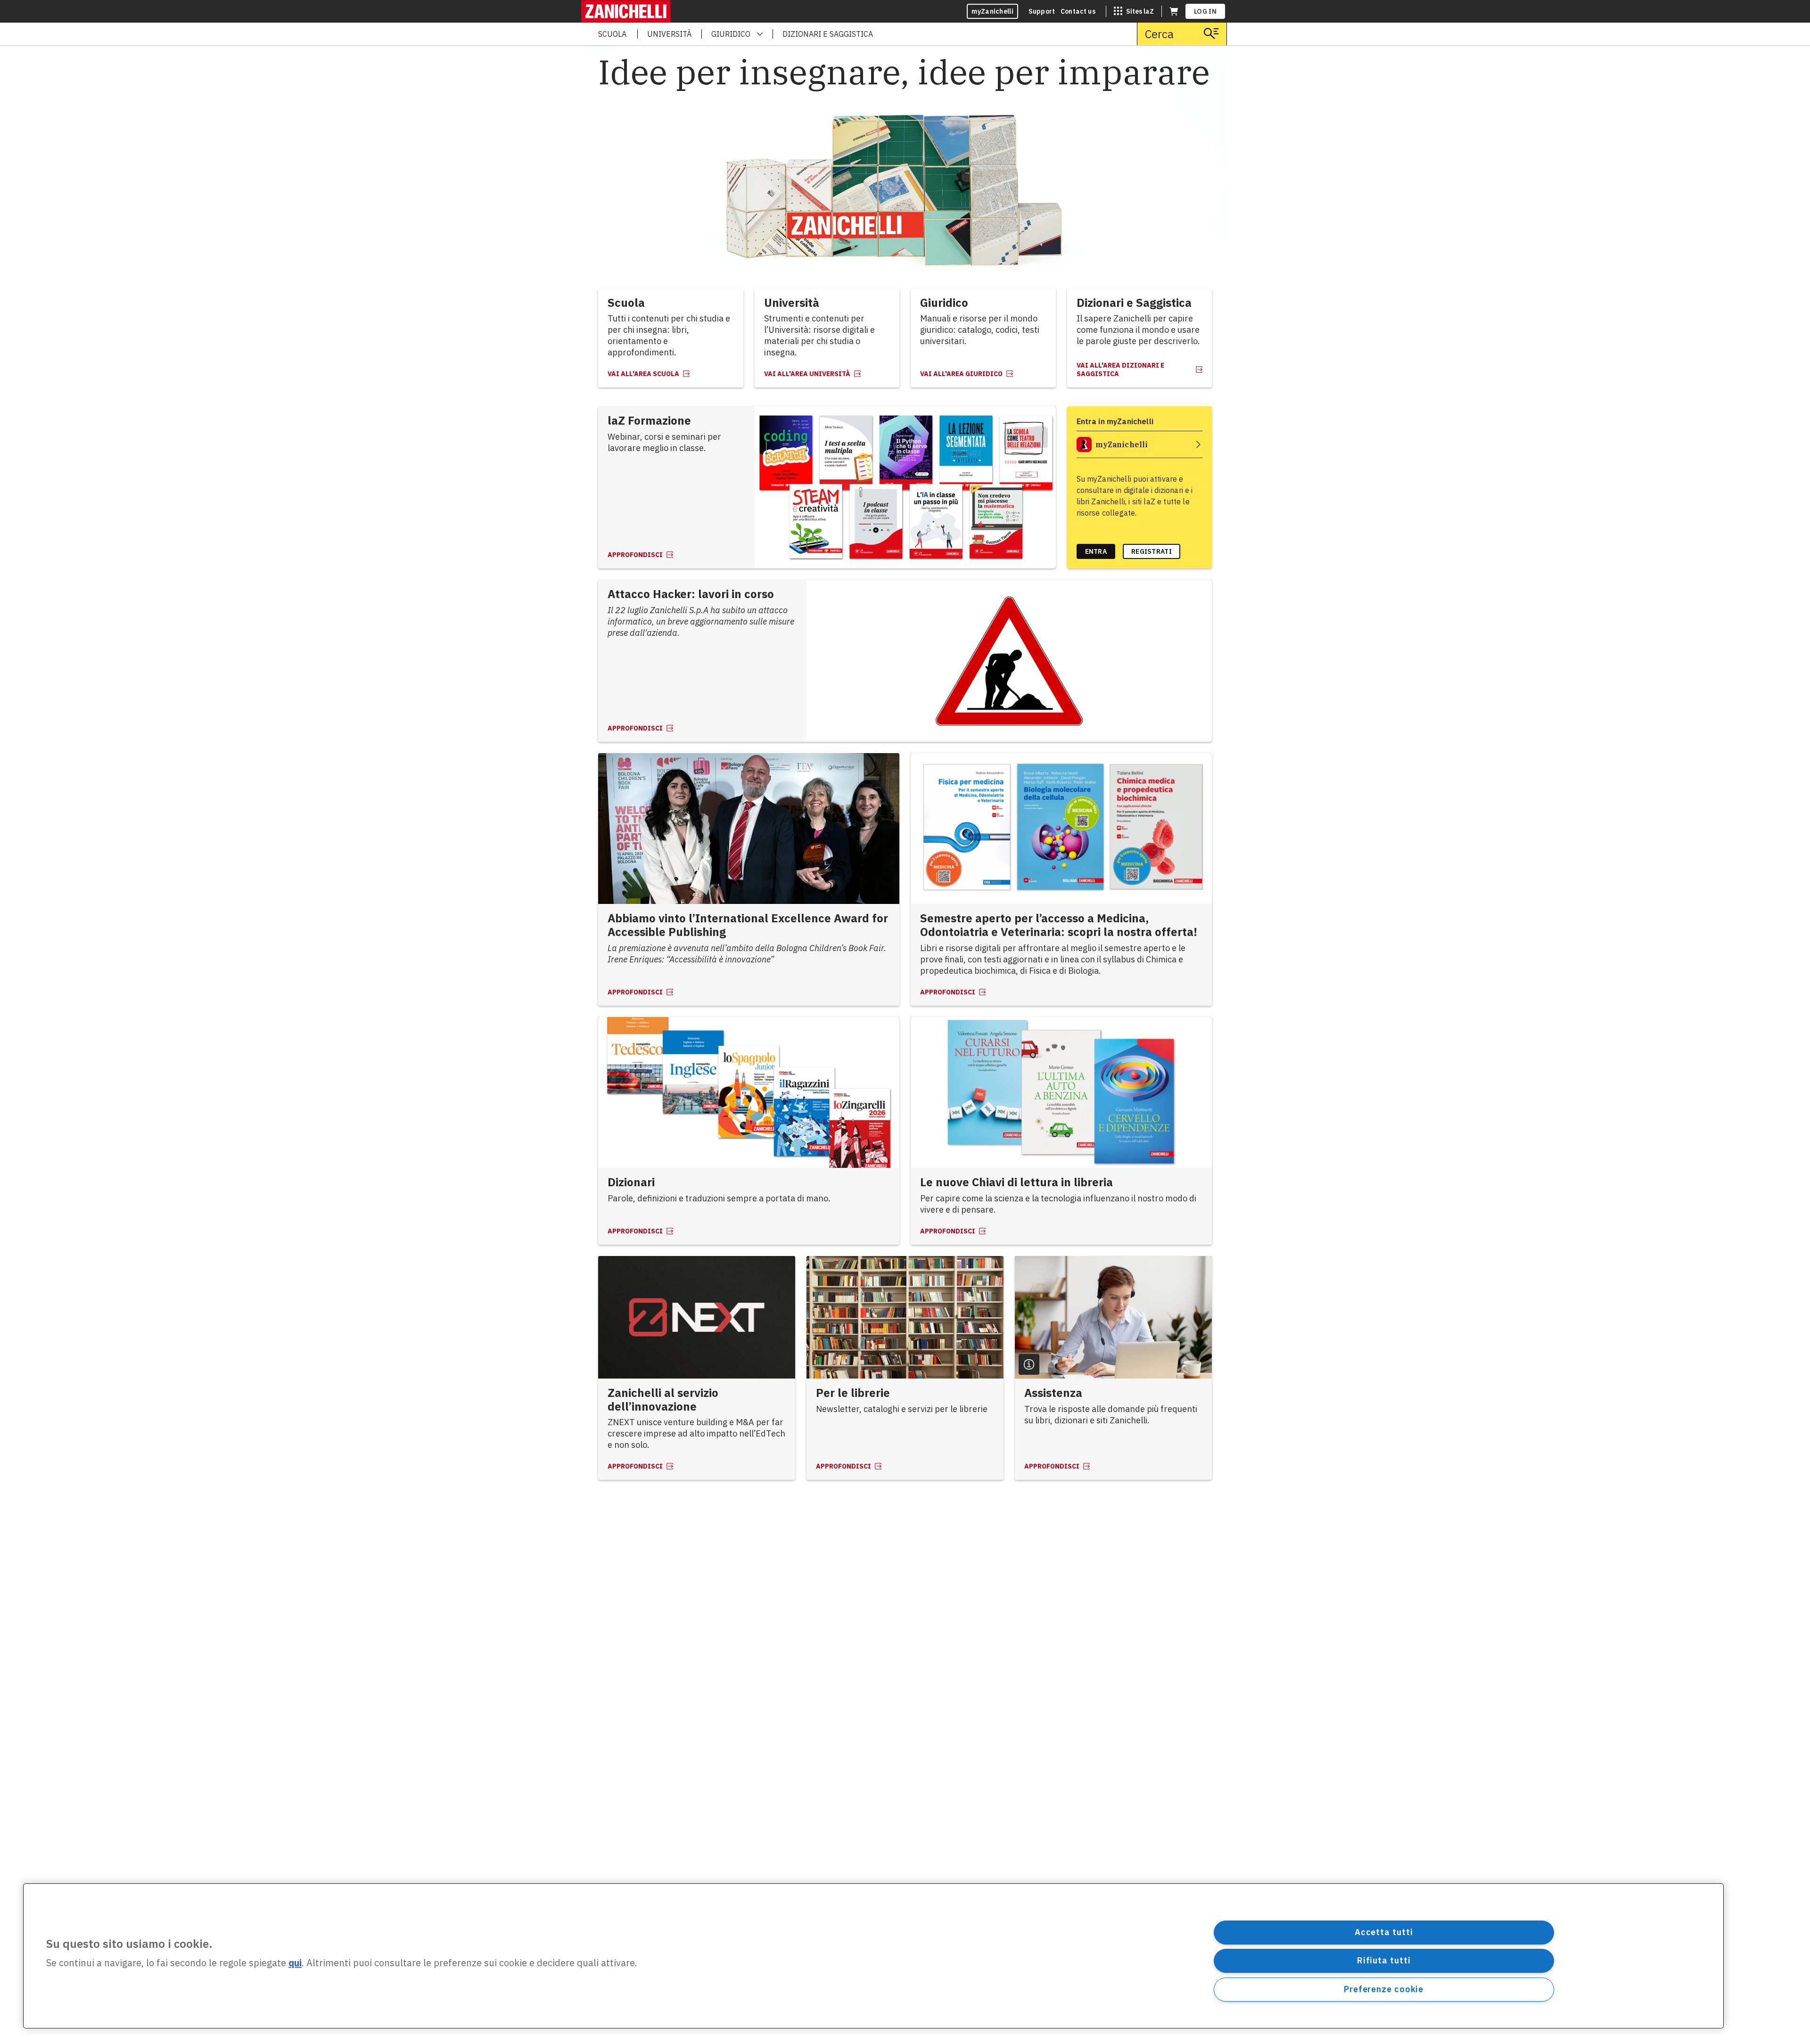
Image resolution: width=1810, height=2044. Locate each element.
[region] (873, 1956)
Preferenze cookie (1384, 1989)
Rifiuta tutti (1384, 1960)
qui (295, 1963)
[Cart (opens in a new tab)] (1174, 11)
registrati (1152, 551)
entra (1096, 551)
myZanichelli (992, 11)
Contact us (1078, 11)
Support (1042, 11)
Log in (1205, 11)
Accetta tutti (1384, 1932)
